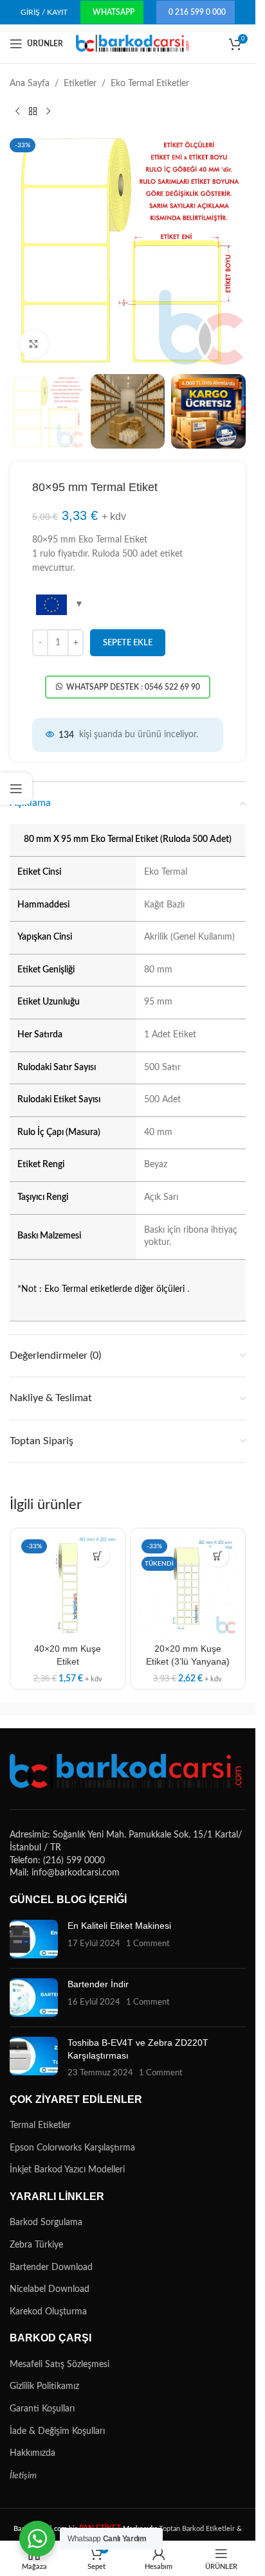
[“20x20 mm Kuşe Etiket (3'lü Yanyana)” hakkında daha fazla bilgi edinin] (218, 1556)
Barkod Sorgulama (46, 2223)
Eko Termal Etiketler (150, 84)
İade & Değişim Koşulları (57, 2431)
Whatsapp (114, 12)
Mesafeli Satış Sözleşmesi (59, 2365)
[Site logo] (133, 44)
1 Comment (148, 1944)
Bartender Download (51, 2267)
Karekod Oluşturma (48, 2312)
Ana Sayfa (30, 84)
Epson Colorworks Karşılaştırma (72, 2148)
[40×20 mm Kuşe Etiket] (68, 1586)
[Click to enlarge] (34, 344)
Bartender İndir (98, 1984)
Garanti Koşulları (42, 2409)
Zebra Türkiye (36, 2245)
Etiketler (80, 84)
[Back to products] (33, 111)
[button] (98, 1556)
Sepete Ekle (128, 643)
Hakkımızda (32, 2453)
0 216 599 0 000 (197, 12)
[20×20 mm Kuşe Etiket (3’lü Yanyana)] (188, 1586)
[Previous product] (17, 111)
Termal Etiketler (40, 2125)
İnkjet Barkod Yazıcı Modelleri (67, 2170)
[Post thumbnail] (34, 1939)
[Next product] (48, 111)
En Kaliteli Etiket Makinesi (119, 1926)
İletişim (23, 2476)
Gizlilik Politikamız (44, 2386)
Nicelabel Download (50, 2289)
